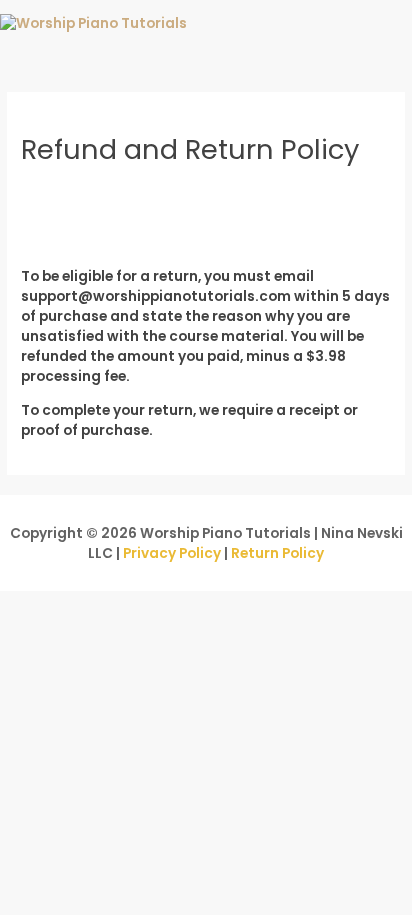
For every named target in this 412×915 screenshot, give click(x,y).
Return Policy (277, 553)
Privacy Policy (172, 553)
